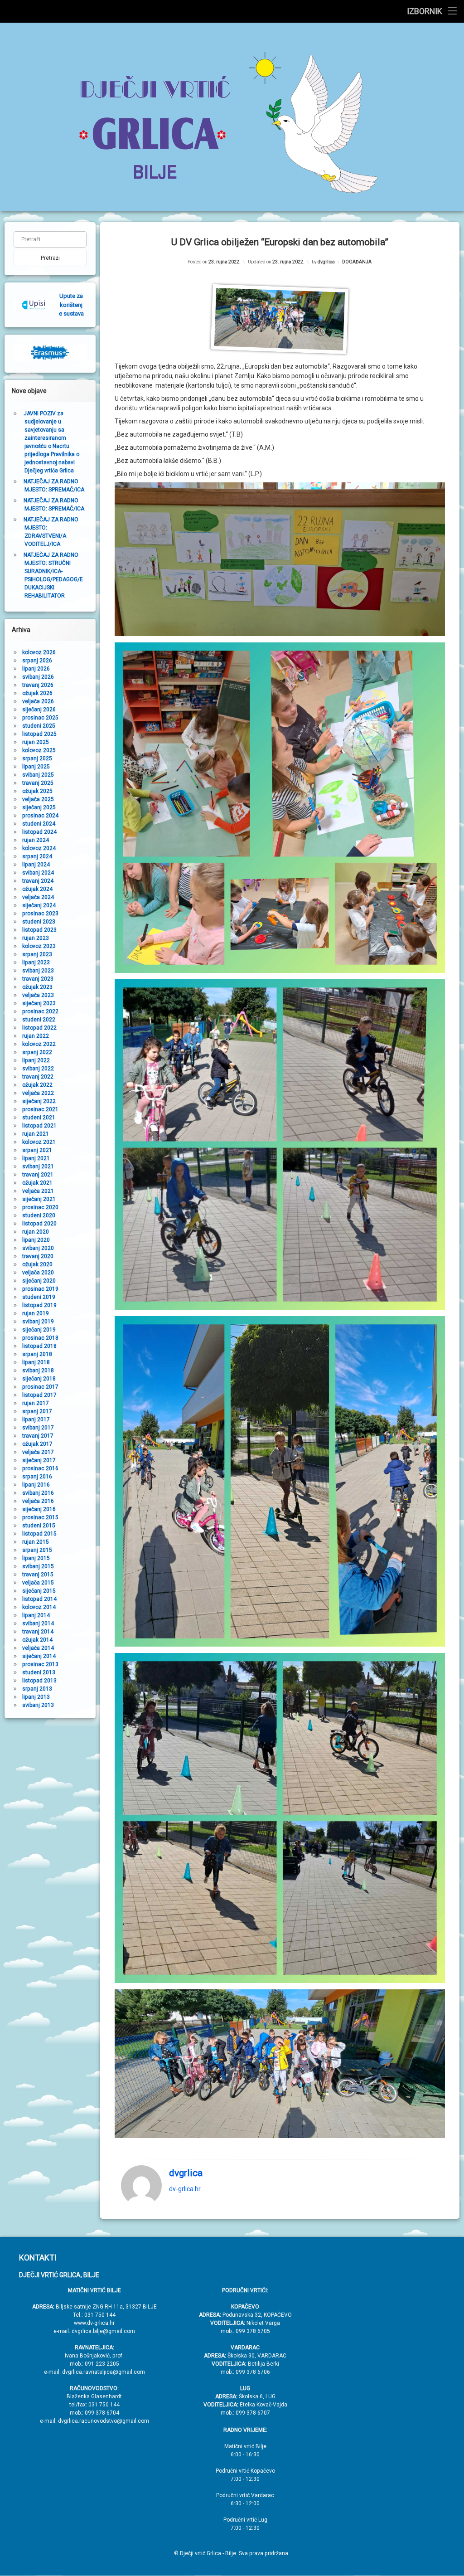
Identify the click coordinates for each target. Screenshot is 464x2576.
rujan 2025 (36, 742)
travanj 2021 (38, 1175)
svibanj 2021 (38, 1166)
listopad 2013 (39, 1681)
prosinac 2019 (40, 1289)
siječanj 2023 (39, 1003)
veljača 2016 (38, 1501)
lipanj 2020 (36, 1240)
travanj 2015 (38, 1575)
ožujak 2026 (37, 693)
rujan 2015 (36, 1542)
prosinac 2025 (40, 718)
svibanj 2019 (38, 1322)
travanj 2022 (38, 1077)
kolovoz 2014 (39, 1607)
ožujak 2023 (37, 987)
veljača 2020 (38, 1273)
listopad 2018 (39, 1346)
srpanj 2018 (37, 1354)
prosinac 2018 (40, 1338)
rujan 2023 (36, 938)
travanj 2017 (38, 1436)
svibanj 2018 (38, 1371)
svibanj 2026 (38, 677)
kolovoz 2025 (39, 750)
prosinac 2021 (40, 1109)
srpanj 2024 (37, 856)
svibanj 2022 (38, 1069)
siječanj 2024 (39, 905)
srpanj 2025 (37, 758)
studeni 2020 (39, 1215)
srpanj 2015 (37, 1550)
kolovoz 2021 (39, 1142)
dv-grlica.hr (185, 2189)
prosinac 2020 (40, 1207)
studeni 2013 (39, 1672)
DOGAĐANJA (357, 262)
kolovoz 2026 (39, 652)
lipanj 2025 (36, 767)
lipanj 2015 (36, 1558)
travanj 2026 (38, 685)
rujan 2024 (36, 840)
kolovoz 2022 (39, 1044)
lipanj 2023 (36, 962)
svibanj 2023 (38, 971)
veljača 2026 (38, 701)
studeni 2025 (39, 726)
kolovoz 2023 (39, 946)
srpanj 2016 (37, 1477)
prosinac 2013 (40, 1664)
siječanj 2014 (39, 1656)
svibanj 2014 (38, 1623)
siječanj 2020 (39, 1281)
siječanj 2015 (39, 1591)
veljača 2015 (38, 1583)
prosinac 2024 (40, 816)
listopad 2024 (39, 832)
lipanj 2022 (36, 1060)
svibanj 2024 (38, 873)
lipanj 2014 (36, 1615)
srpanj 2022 (37, 1052)
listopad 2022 (39, 1028)
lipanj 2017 (36, 1419)
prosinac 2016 (40, 1468)
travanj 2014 (38, 1632)
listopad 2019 (39, 1305)
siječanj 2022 (39, 1101)
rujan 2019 (36, 1313)
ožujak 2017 (37, 1444)
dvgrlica (326, 262)
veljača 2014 (38, 1648)
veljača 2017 (38, 1452)
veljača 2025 (38, 799)
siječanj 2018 (39, 1379)
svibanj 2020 (38, 1248)
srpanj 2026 (37, 661)
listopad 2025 (39, 734)
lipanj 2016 (36, 1485)
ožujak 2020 (37, 1264)
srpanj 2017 (37, 1411)
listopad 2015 (39, 1534)
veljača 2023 (38, 995)
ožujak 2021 (37, 1183)
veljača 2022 (38, 1093)
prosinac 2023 (40, 914)
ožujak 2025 (37, 791)
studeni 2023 (39, 922)
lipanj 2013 (36, 1697)
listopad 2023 (39, 930)
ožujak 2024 (37, 889)
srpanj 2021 (37, 1150)
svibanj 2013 (38, 1705)
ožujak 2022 (37, 1085)
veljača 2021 (38, 1191)
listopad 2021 (39, 1126)
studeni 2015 (39, 1526)
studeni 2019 (39, 1297)
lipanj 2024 (36, 865)
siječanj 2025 (39, 807)
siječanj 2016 (39, 1509)
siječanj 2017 (39, 1460)
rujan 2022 (36, 1036)
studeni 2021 (39, 1118)
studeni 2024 (39, 824)
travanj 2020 (38, 1256)
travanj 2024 (38, 881)
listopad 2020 (39, 1224)
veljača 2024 (38, 897)
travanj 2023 (38, 979)
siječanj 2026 (39, 710)
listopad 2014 (39, 1599)
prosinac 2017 (40, 1387)
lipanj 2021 (36, 1158)
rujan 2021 (36, 1134)
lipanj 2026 (36, 669)
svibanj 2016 (38, 1493)
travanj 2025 (38, 783)
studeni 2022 (39, 1020)
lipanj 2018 (36, 1362)
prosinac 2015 (40, 1517)
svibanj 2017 (38, 1428)
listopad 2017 (39, 1395)
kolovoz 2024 (39, 848)
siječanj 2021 (39, 1199)
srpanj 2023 (37, 954)
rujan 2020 (36, 1232)
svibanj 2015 (38, 1566)
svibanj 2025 (38, 775)
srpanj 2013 (37, 1689)
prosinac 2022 (40, 1011)
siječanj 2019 (39, 1330)
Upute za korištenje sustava (71, 305)
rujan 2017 (36, 1403)
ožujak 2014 (37, 1640)
